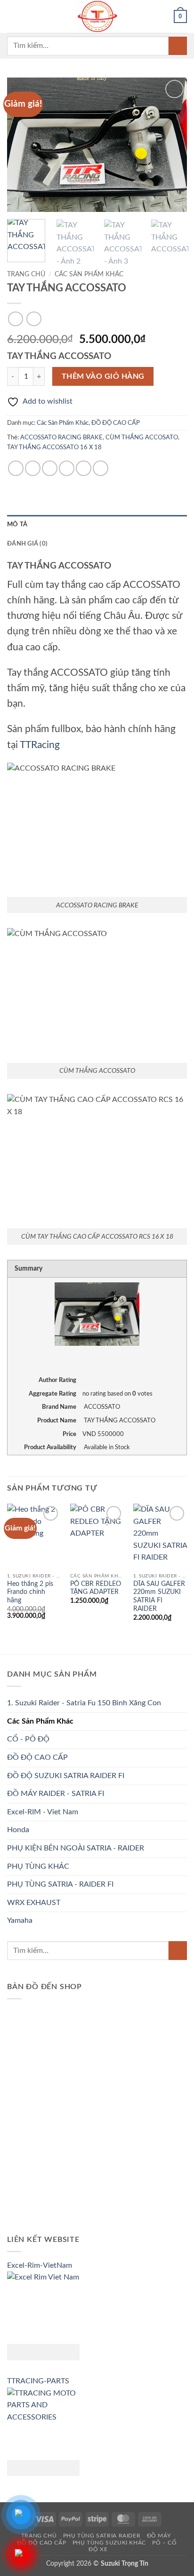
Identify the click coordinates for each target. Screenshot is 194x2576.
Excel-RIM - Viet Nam (43, 1812)
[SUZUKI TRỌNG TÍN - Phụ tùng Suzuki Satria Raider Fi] (97, 16)
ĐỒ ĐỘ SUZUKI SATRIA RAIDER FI (66, 1776)
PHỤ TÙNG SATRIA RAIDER (102, 2536)
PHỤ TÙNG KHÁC (38, 1866)
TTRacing (40, 745)
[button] (13, 16)
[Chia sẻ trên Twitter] (50, 468)
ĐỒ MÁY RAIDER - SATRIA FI (56, 1794)
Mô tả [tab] (17, 524)
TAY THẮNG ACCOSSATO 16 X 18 (54, 447)
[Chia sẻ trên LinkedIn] (101, 468)
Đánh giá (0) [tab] (27, 544)
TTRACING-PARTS (38, 2381)
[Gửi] (178, 46)
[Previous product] (34, 319)
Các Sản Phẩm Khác (89, 274)
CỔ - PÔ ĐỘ (28, 1739)
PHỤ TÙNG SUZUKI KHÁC (109, 2543)
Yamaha (20, 1920)
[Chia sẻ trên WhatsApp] (16, 468)
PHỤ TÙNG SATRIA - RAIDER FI (60, 1884)
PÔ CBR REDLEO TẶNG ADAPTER (96, 1588)
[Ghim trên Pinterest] (84, 468)
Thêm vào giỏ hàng (103, 377)
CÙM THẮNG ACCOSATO (142, 437)
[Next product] (15, 319)
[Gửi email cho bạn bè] (67, 468)
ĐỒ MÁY (159, 2536)
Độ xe (98, 2549)
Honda (18, 1830)
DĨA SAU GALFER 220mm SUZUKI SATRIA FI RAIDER (159, 1596)
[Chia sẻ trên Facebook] (33, 468)
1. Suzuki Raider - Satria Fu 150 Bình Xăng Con (84, 1703)
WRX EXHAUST (34, 1903)
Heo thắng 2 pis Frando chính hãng (30, 1592)
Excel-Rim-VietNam (40, 2265)
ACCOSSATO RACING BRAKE (61, 437)
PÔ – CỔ (164, 2543)
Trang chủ (26, 274)
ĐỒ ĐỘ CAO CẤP (116, 423)
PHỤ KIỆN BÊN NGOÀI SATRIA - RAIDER (76, 1848)
